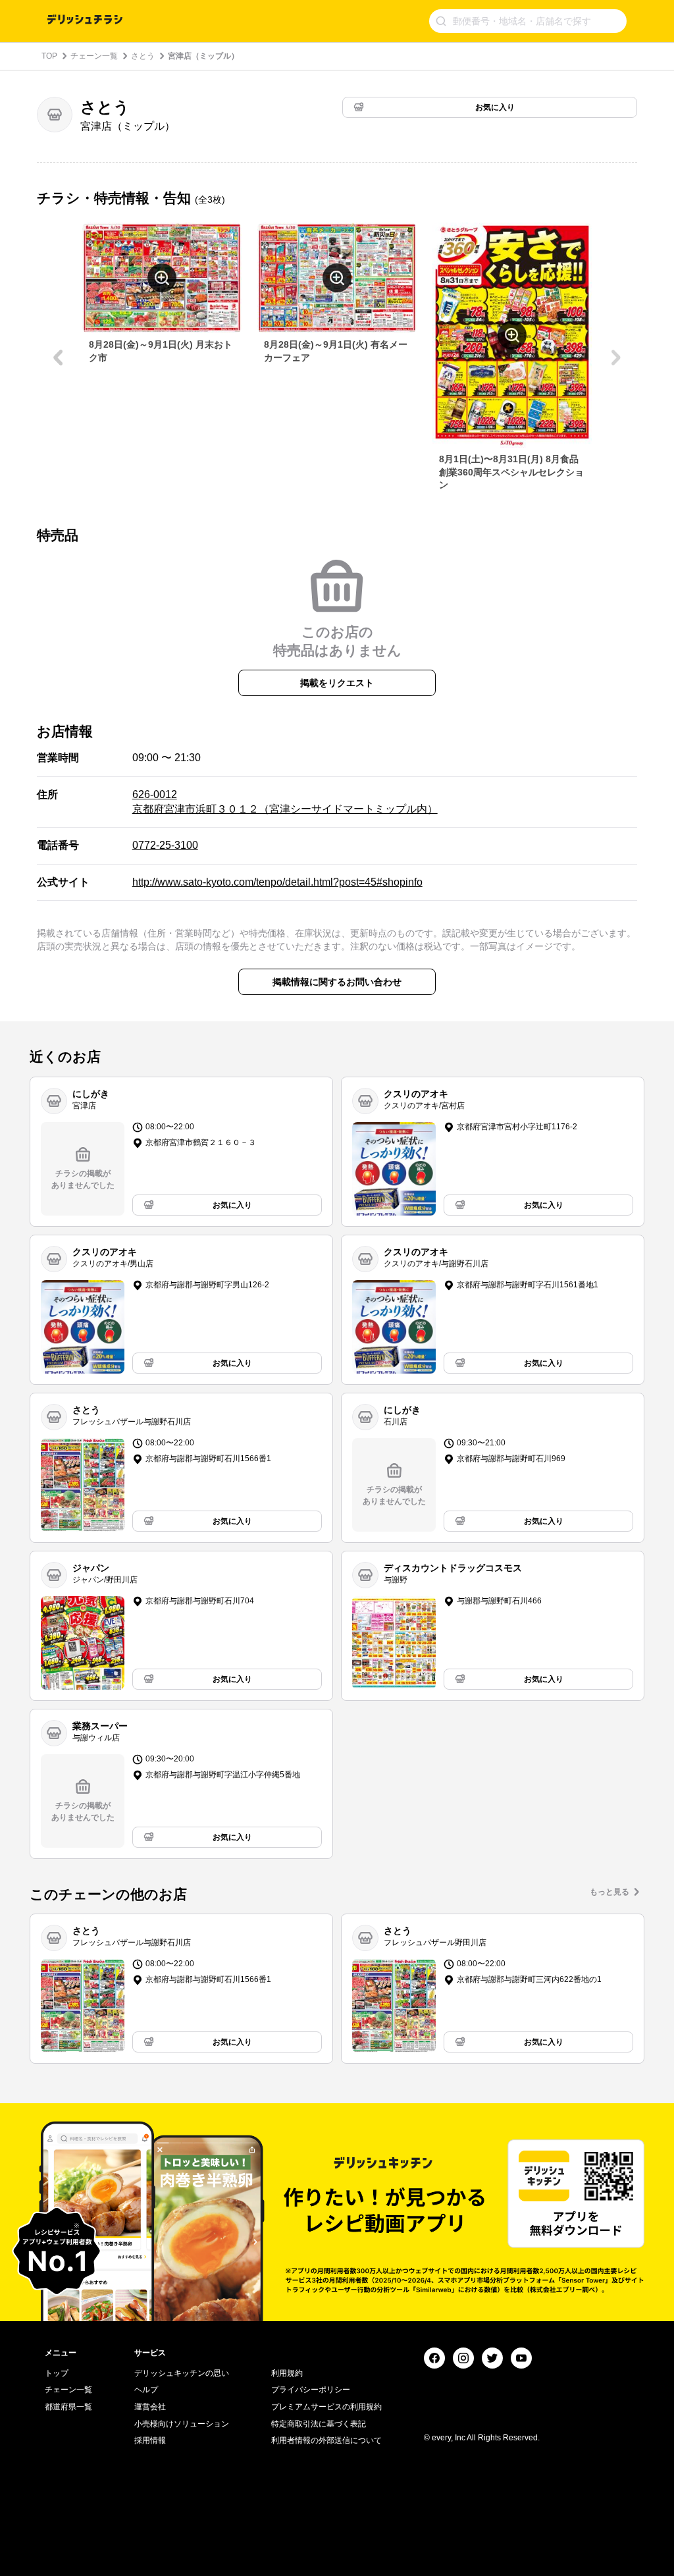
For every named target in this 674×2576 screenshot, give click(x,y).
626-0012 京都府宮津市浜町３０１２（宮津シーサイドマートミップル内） (285, 802)
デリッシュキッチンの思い (182, 2373)
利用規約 (287, 2373)
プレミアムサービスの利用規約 (326, 2407)
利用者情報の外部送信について (326, 2440)
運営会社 (150, 2407)
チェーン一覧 (94, 56)
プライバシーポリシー (311, 2390)
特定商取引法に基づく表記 (319, 2424)
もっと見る (609, 1892)
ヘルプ (146, 2390)
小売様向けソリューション (182, 2424)
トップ (57, 2373)
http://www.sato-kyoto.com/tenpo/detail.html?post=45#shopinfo (277, 882)
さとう (143, 56)
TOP (49, 56)
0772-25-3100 (165, 845)
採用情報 (150, 2440)
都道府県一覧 (68, 2407)
